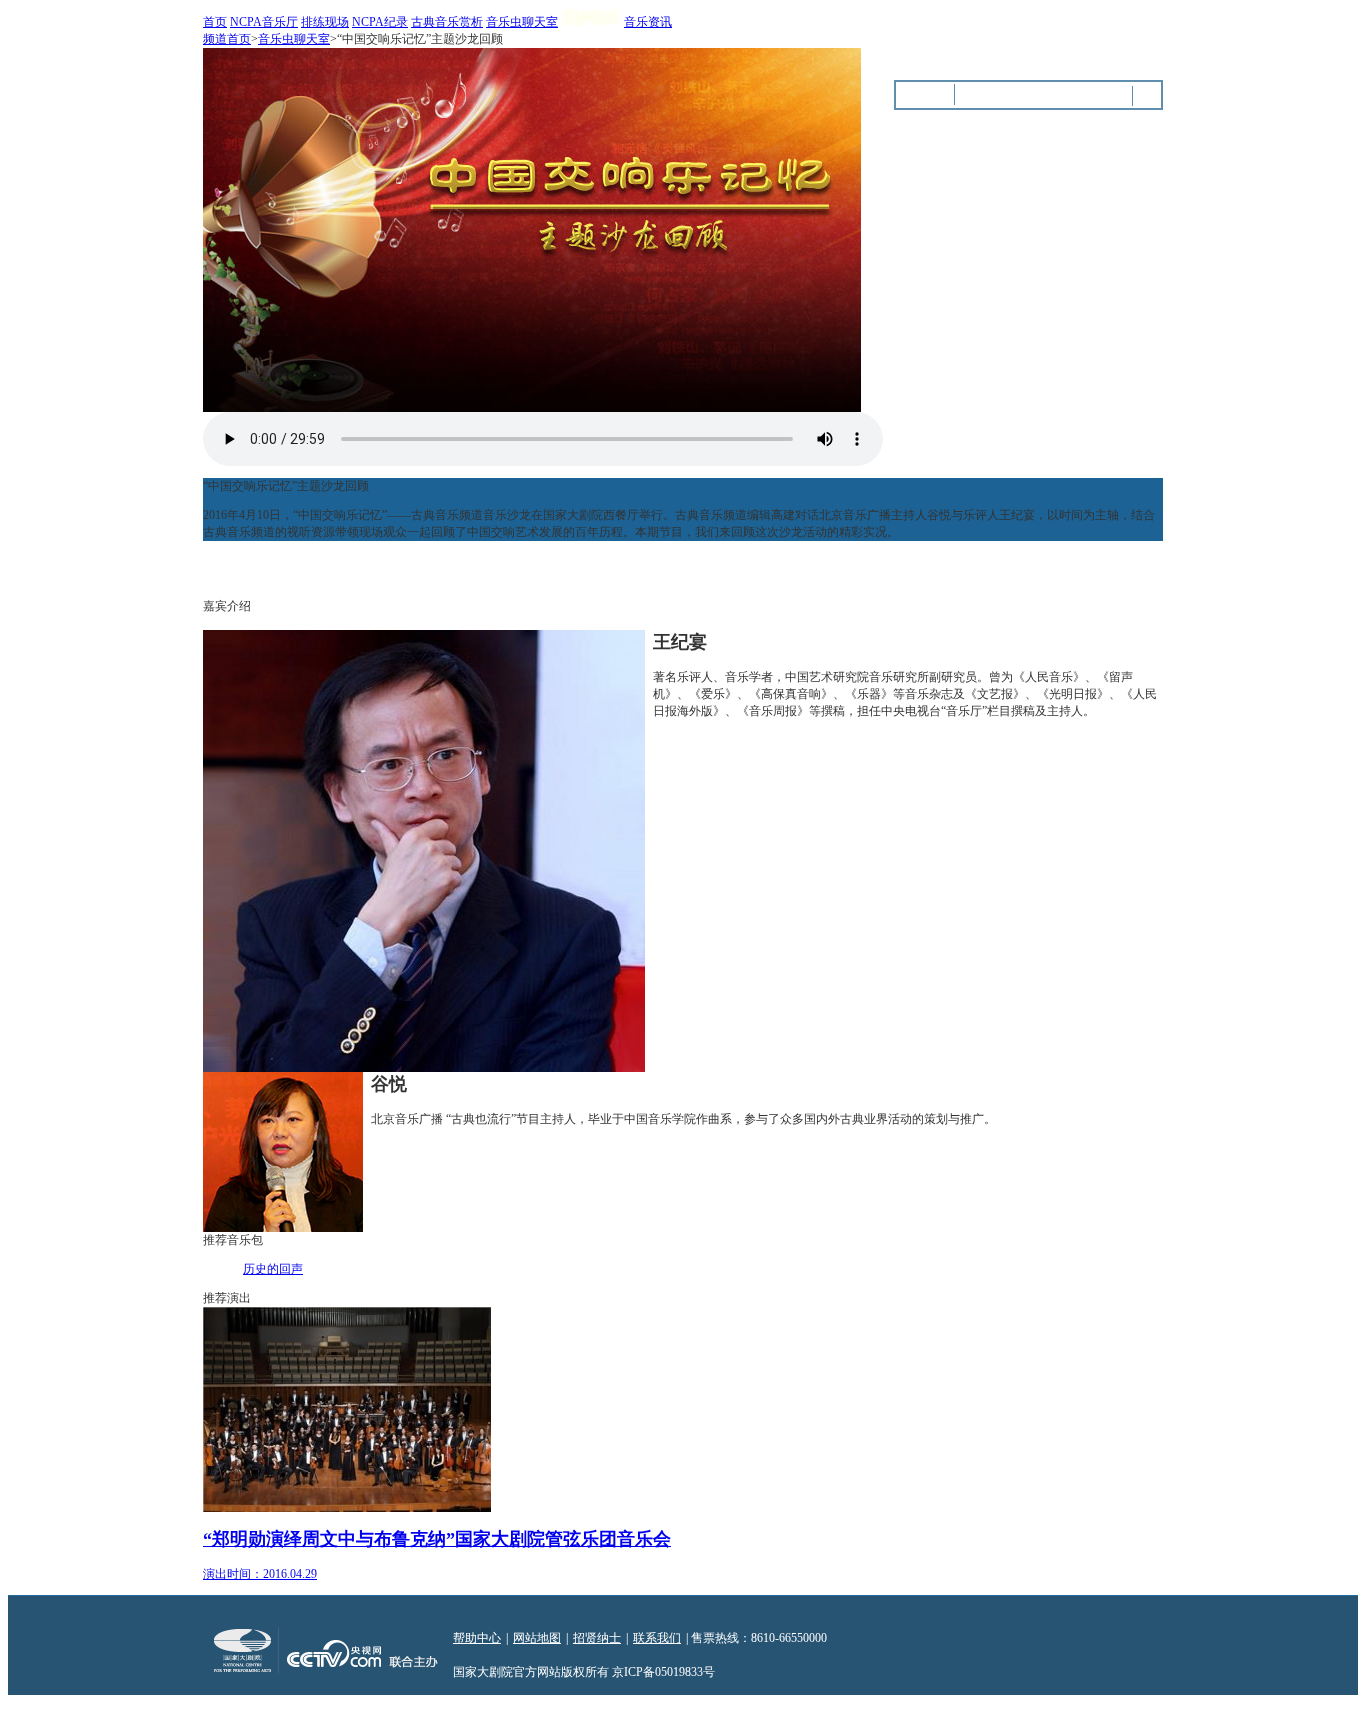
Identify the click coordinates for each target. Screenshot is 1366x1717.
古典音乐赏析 (447, 22)
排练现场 (325, 22)
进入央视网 (1133, 40)
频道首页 (227, 39)
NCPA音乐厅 (264, 22)
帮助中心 (477, 1638)
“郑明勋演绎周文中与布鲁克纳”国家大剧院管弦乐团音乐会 (437, 1539)
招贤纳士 (597, 1638)
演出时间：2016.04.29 (260, 1574)
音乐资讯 (648, 22)
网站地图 (537, 1638)
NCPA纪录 (380, 22)
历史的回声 (273, 1269)
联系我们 (657, 1638)
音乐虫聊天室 (522, 22)
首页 (215, 22)
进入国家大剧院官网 (1030, 40)
